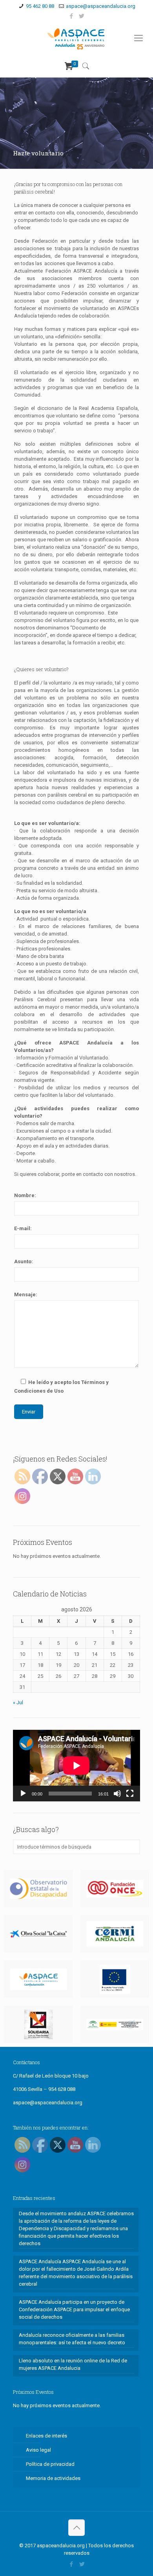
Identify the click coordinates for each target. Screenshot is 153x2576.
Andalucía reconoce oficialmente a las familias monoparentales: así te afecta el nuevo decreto (72, 2339)
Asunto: (24, 1261)
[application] (76, 1766)
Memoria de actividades (53, 2478)
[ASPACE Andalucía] (76, 38)
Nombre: (25, 1195)
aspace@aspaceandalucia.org (101, 6)
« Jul (18, 1702)
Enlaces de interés (46, 2436)
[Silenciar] (117, 1794)
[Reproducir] (23, 1794)
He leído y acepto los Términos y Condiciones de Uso (61, 1387)
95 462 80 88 (40, 6)
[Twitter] (82, 16)
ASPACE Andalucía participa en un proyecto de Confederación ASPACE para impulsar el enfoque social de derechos (74, 2309)
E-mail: (23, 1228)
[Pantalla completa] (130, 1794)
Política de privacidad (50, 2464)
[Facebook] (72, 16)
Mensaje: (26, 1294)
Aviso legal (38, 2450)
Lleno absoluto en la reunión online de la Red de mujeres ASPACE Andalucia (73, 2364)
